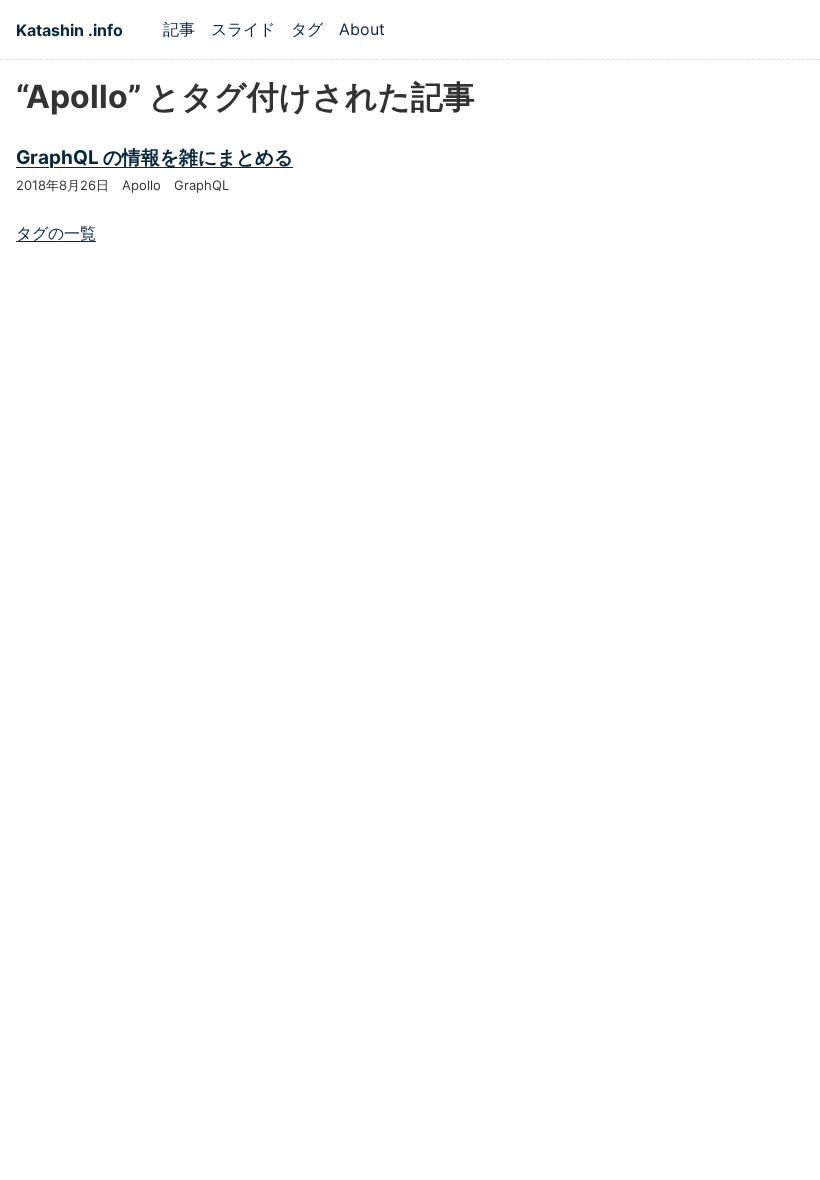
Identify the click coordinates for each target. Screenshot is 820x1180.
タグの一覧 (56, 233)
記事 (179, 29)
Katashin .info (69, 30)
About (362, 29)
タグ (307, 29)
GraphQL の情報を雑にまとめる (154, 157)
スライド (243, 29)
